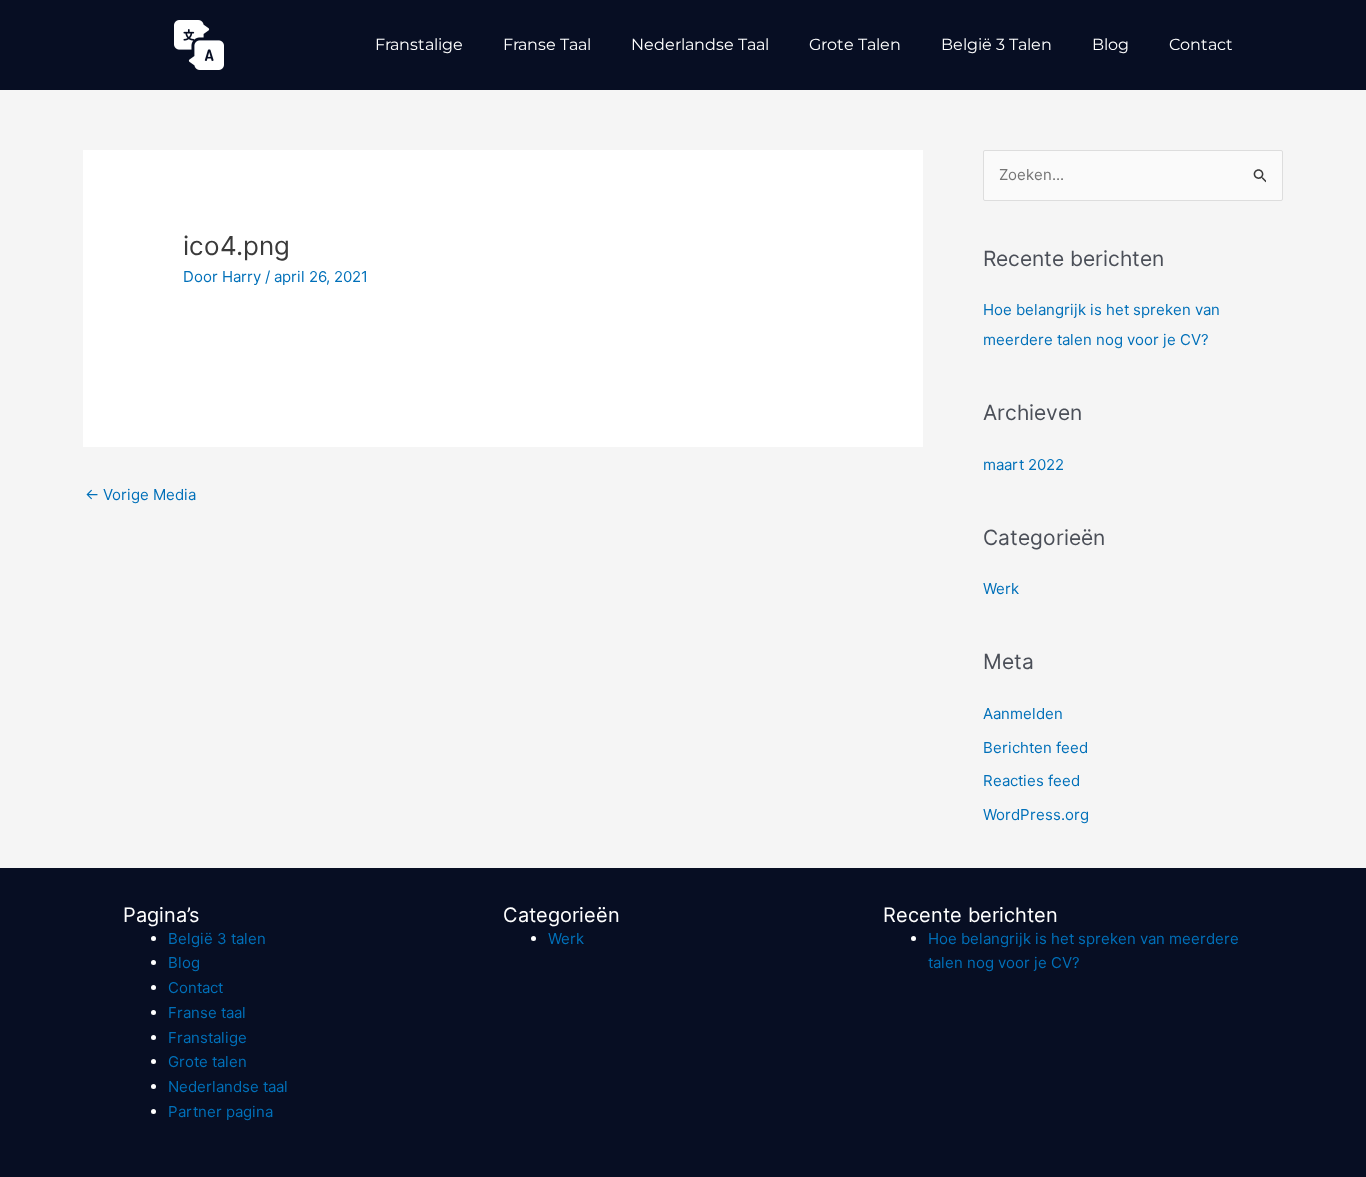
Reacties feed (1031, 780)
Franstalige (419, 44)
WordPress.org (1036, 814)
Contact (1201, 44)
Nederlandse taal (700, 44)
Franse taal (547, 44)
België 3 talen (996, 44)
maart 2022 (1023, 464)
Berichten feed (1035, 747)
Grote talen (855, 44)
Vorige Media (140, 494)
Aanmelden (1023, 713)
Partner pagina (220, 1111)
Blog (1110, 44)
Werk (1001, 588)
